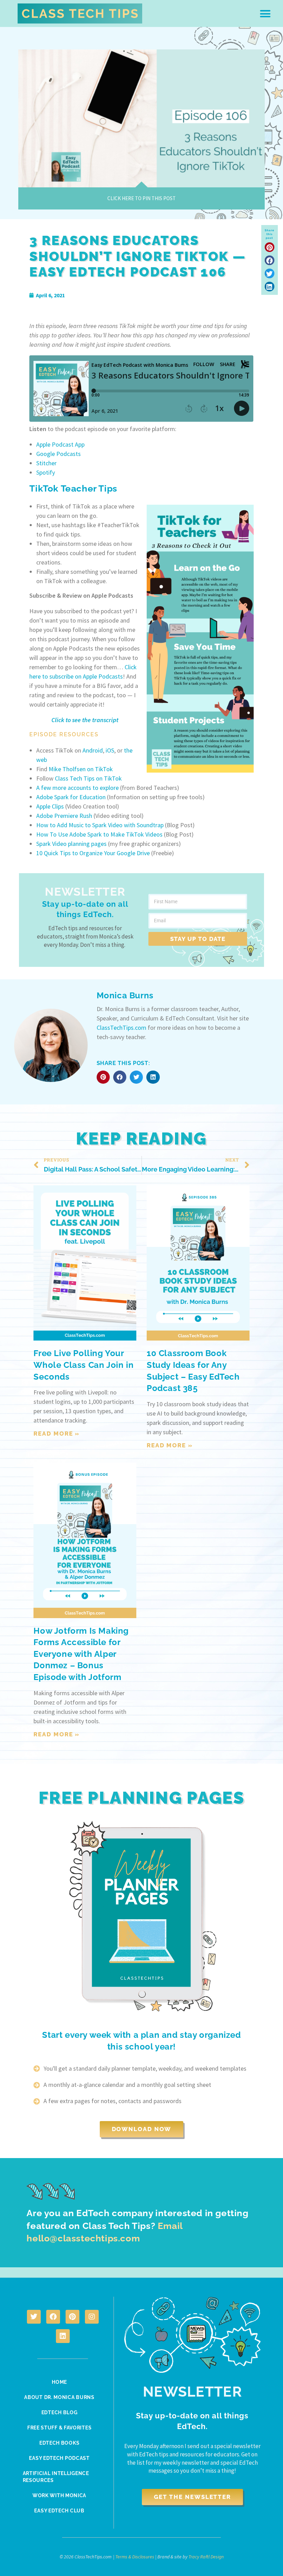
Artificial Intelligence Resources (56, 2477)
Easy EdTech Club (59, 2511)
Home (59, 2382)
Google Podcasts (58, 454)
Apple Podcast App (60, 444)
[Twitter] (34, 2317)
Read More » (57, 1434)
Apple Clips (51, 806)
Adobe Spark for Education (71, 797)
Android (93, 750)
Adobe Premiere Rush (64, 816)
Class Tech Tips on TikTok (88, 778)
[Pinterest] (72, 2317)
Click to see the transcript (85, 720)
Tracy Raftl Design (206, 2557)
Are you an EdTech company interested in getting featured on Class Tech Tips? (137, 2226)
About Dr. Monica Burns (59, 2397)
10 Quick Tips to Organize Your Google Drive (94, 853)
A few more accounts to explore (77, 788)
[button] (265, 13)
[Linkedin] (63, 2336)
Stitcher (46, 463)
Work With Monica (59, 2495)
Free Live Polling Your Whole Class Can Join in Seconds (84, 1365)
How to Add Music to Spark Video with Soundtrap (100, 825)
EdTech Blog (60, 2412)
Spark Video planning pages (72, 844)
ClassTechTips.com (121, 1028)
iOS (110, 750)
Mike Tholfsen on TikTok (81, 769)
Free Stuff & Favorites (59, 2428)
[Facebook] (53, 2317)
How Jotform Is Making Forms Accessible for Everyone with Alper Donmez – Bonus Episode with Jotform (81, 1654)
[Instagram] (92, 2317)
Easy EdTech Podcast (59, 2458)
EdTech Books (59, 2443)
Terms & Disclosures (135, 2557)
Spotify (46, 472)
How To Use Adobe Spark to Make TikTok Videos (99, 834)
